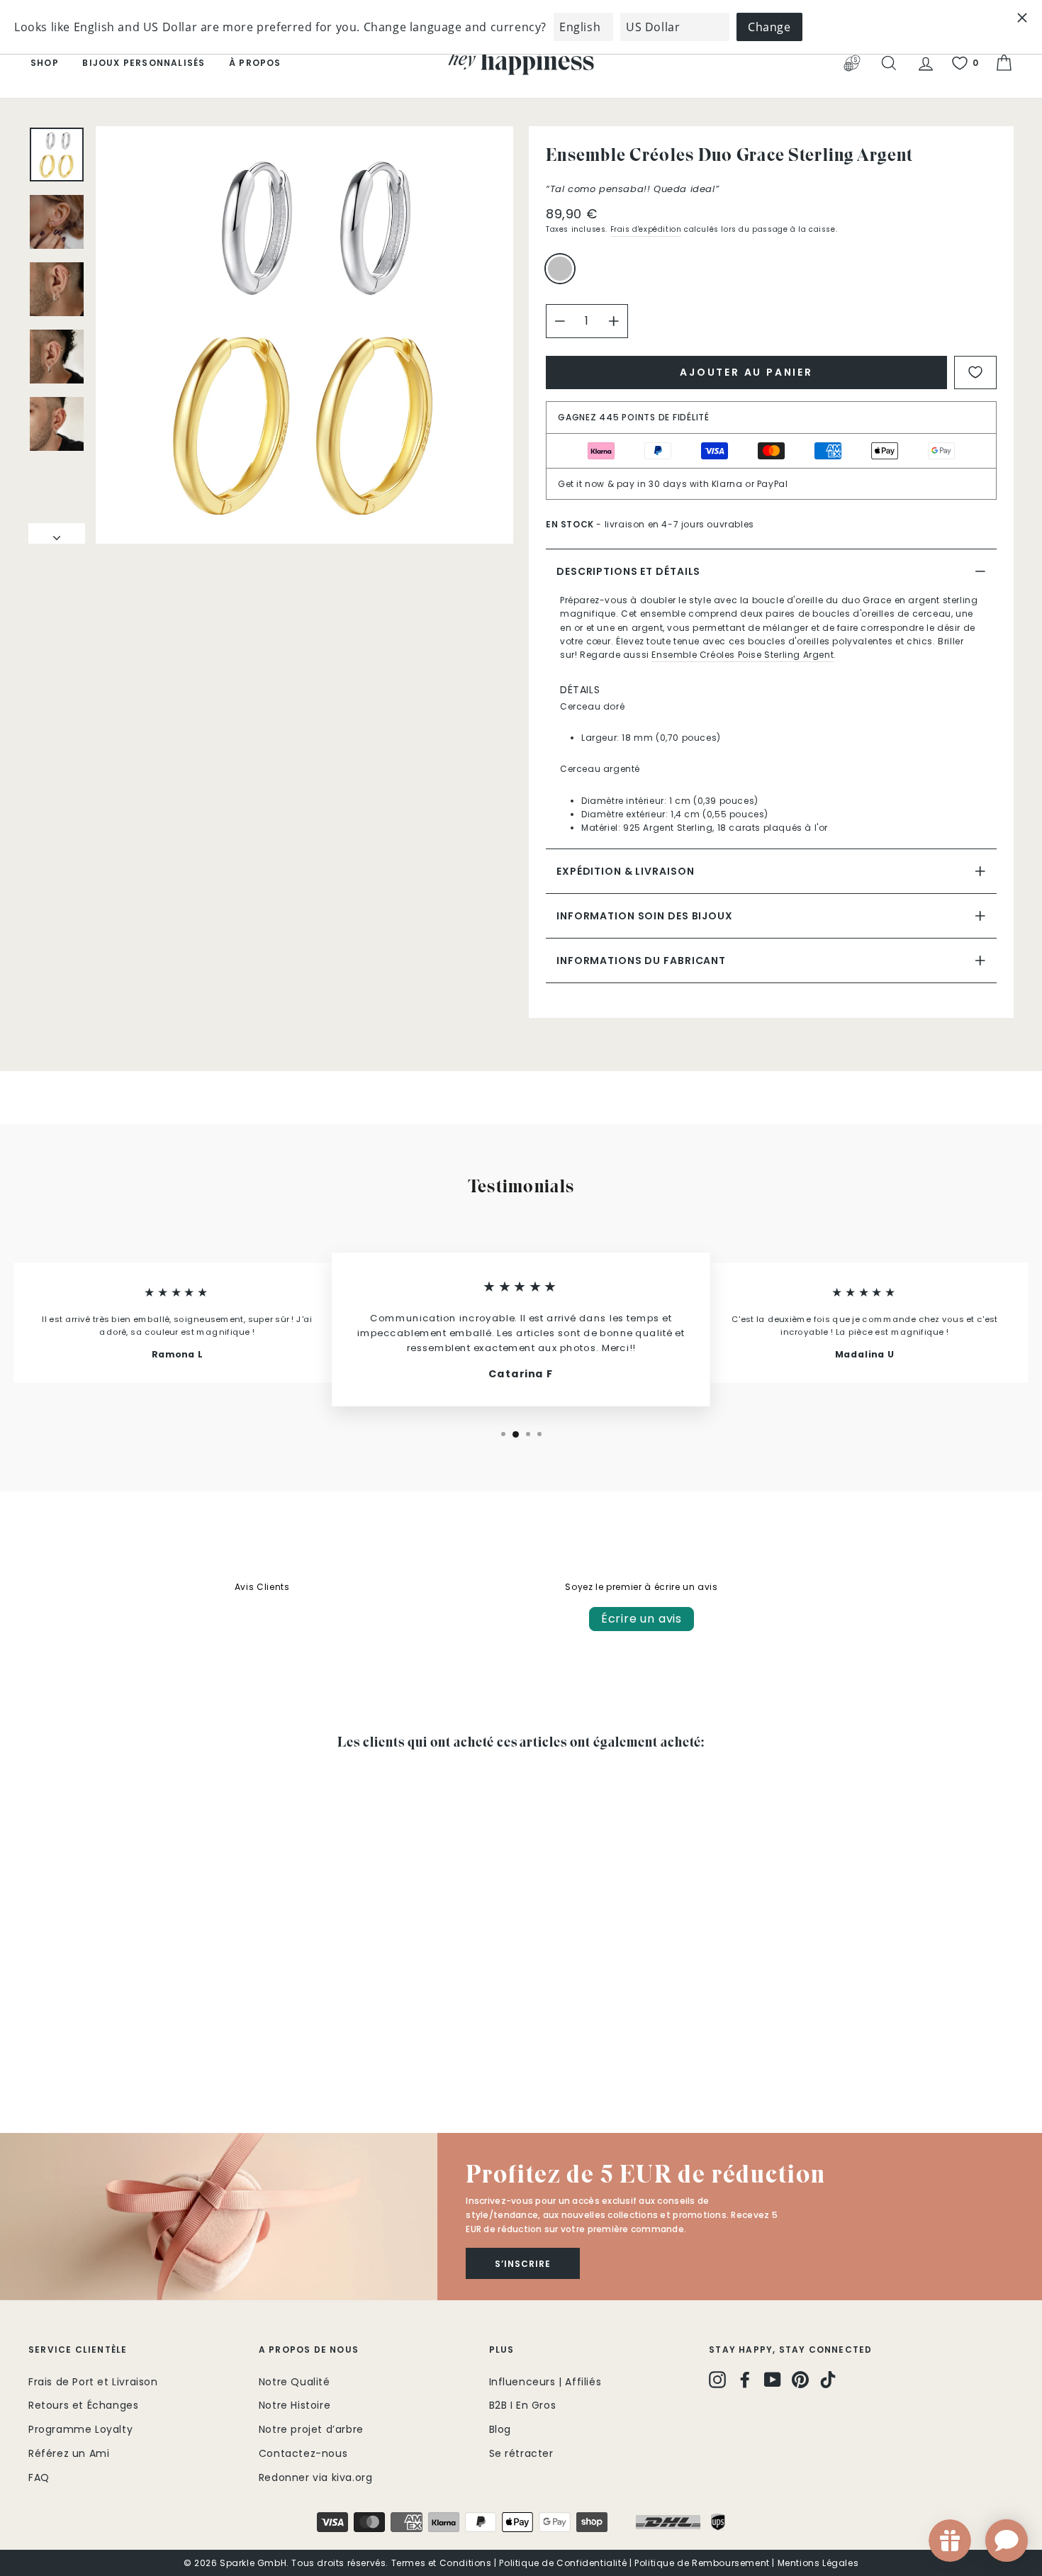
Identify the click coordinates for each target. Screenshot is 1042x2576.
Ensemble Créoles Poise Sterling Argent (743, 655)
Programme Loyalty (80, 2429)
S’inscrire (523, 2264)
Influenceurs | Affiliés (545, 2382)
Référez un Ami (69, 2453)
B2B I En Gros (523, 2405)
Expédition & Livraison (625, 871)
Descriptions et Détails (628, 571)
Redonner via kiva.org (316, 2477)
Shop (45, 63)
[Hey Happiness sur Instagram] (717, 2380)
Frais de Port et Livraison (93, 2382)
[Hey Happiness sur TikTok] (828, 2380)
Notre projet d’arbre (311, 2429)
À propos (255, 63)
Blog (500, 2429)
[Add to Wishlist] (975, 373)
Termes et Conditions (442, 2563)
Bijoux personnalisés (144, 63)
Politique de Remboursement (702, 2563)
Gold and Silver (560, 269)
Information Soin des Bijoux (645, 916)
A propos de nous (309, 2350)
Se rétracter (521, 2453)
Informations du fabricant (641, 961)
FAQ (39, 2477)
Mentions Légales (818, 2563)
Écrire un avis (642, 1619)
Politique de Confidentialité (563, 2563)
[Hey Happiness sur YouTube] (773, 2380)
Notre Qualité (295, 2382)
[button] (219, 2217)
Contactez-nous (303, 2453)
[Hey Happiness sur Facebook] (745, 2380)
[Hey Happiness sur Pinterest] (800, 2380)
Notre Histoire (295, 2405)
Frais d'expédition (646, 229)
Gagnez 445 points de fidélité (634, 417)
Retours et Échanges (83, 2405)
